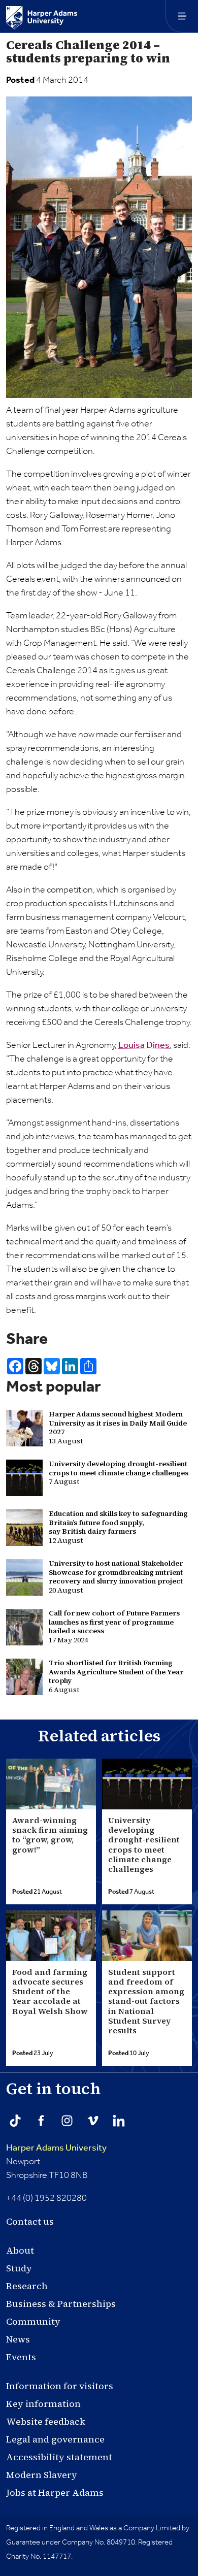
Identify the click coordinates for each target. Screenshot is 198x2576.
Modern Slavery (42, 2475)
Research (27, 2286)
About (20, 2250)
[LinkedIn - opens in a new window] (119, 2121)
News (18, 2339)
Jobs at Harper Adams (55, 2492)
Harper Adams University (56, 2148)
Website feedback (46, 2421)
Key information (43, 2404)
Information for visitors (60, 2386)
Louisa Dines (144, 1045)
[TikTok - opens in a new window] (15, 2121)
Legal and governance (55, 2439)
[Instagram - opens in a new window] (67, 2121)
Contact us (30, 2221)
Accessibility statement (59, 2457)
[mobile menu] (182, 16)
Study (19, 2268)
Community (33, 2321)
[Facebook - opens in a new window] (41, 2121)
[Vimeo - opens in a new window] (93, 2121)
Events (21, 2357)
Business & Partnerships (61, 2304)
